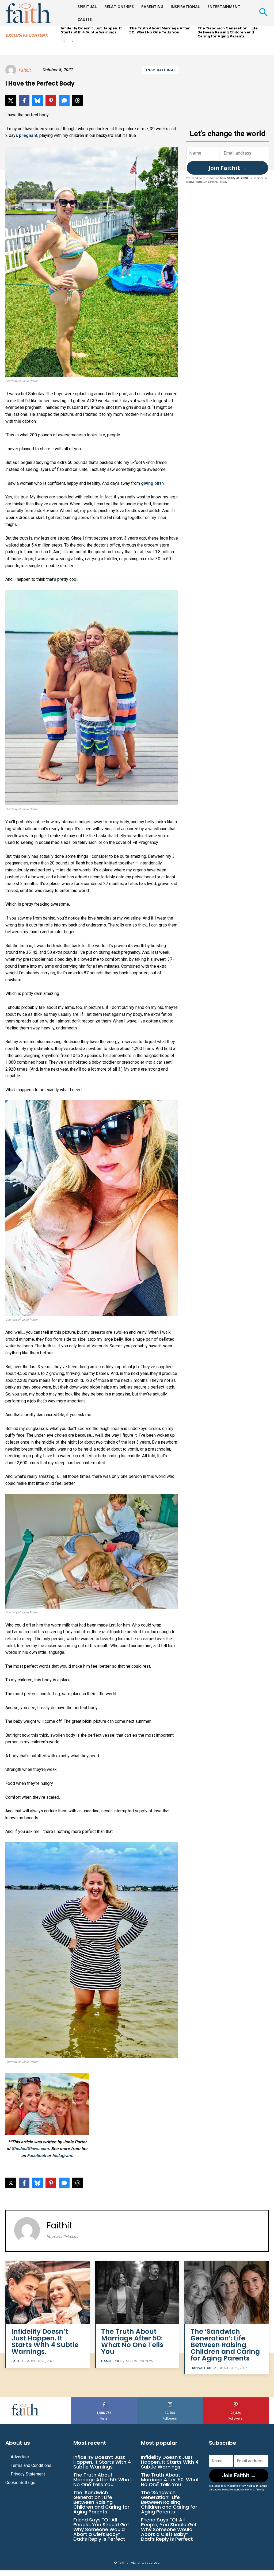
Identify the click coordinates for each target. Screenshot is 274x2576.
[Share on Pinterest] (51, 101)
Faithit (24, 70)
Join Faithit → (228, 168)
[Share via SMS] (64, 101)
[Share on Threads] (78, 101)
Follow (170, 2399)
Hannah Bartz (203, 2368)
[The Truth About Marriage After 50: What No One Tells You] (137, 2293)
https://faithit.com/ (63, 2236)
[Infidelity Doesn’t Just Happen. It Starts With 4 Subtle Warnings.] (47, 2293)
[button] (263, 13)
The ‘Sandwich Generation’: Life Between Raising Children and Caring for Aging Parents (228, 32)
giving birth (152, 483)
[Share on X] (11, 101)
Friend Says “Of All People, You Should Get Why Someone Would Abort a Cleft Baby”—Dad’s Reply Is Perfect (101, 2529)
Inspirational (161, 70)
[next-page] (73, 41)
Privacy (223, 182)
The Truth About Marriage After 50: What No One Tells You (159, 30)
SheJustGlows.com (30, 2149)
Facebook (37, 2156)
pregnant (28, 135)
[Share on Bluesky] (37, 101)
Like (104, 2399)
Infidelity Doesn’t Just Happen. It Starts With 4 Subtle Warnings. (91, 30)
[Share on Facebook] (24, 101)
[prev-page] (64, 41)
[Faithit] (12, 70)
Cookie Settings (20, 2483)
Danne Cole (111, 2361)
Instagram (62, 2156)
